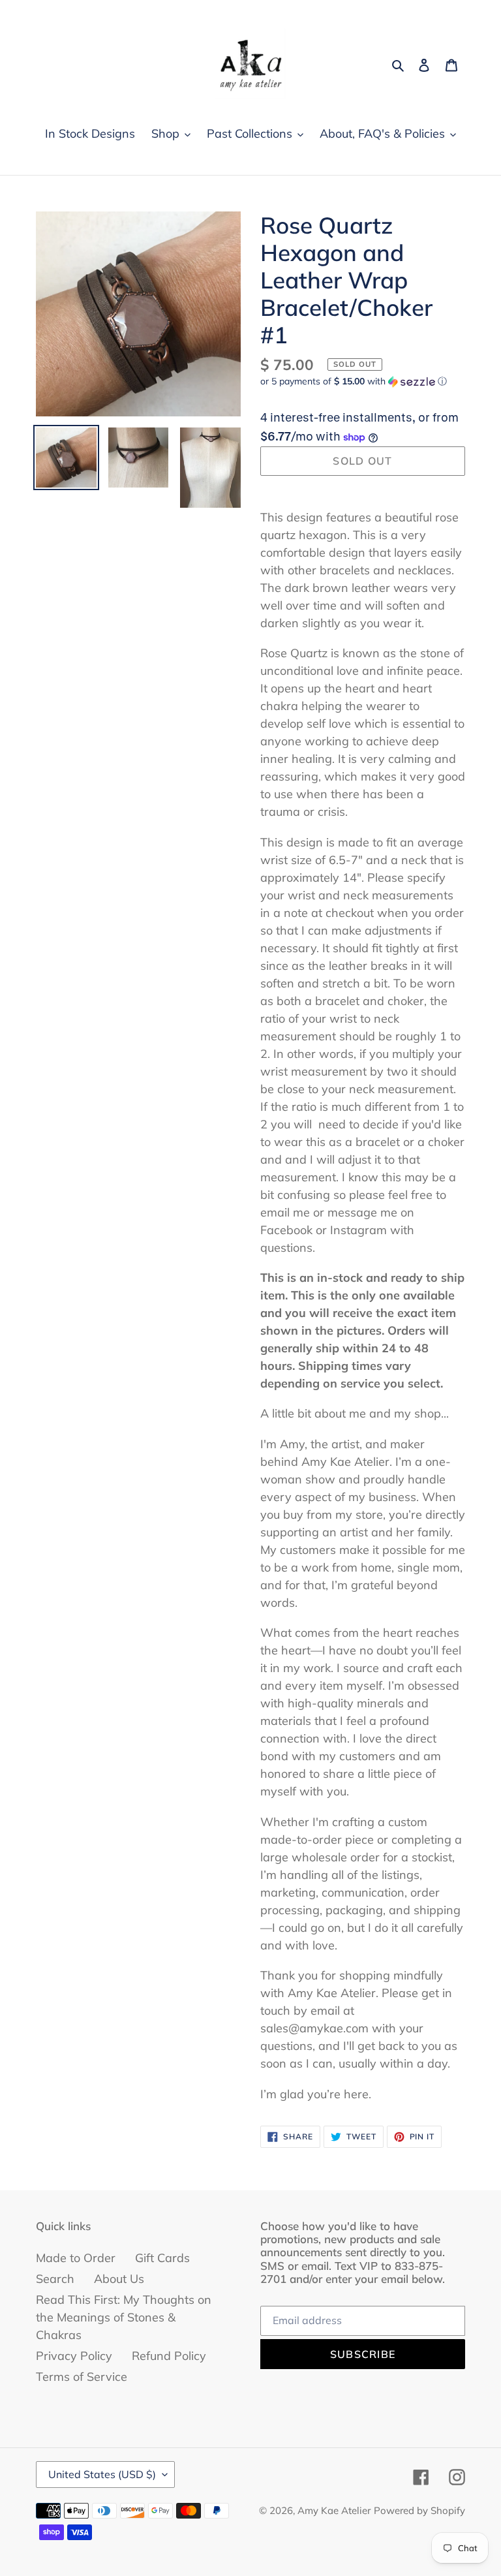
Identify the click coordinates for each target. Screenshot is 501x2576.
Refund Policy (169, 2356)
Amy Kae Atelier (334, 2510)
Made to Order (76, 2258)
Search (55, 2279)
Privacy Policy (74, 2356)
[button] (354, 381)
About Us (119, 2279)
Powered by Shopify (419, 2510)
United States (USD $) (102, 2474)
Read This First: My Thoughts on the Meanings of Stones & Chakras (124, 2317)
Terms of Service (82, 2377)
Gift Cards (162, 2258)
